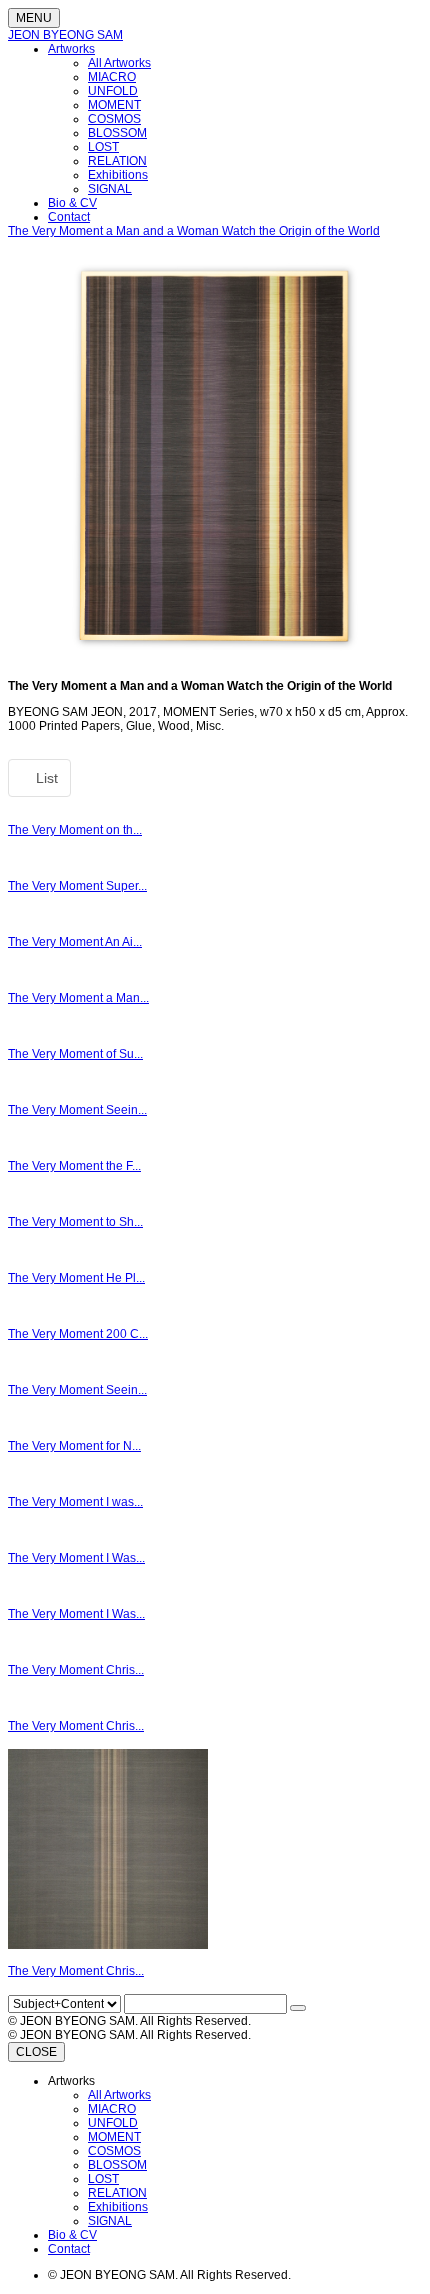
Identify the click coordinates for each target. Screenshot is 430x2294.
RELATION (117, 161)
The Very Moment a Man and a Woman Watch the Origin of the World (194, 231)
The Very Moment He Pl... (76, 1278)
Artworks (71, 49)
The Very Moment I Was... (76, 1558)
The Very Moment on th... (75, 830)
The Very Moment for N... (74, 1446)
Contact (69, 217)
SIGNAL (110, 189)
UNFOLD (113, 91)
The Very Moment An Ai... (75, 942)
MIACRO (112, 77)
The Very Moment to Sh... (75, 1222)
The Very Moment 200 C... (78, 1334)
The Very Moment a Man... (78, 998)
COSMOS (114, 119)
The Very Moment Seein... (77, 1110)
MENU (34, 18)
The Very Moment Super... (77, 886)
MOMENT (114, 105)
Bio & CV (72, 203)
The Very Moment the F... (74, 1166)
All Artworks (119, 63)
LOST (103, 147)
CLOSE (36, 2052)
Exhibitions (118, 175)
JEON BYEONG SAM (65, 35)
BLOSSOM (117, 133)
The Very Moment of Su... (75, 1054)
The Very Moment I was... (75, 1502)
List (45, 778)
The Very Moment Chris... (76, 1670)
